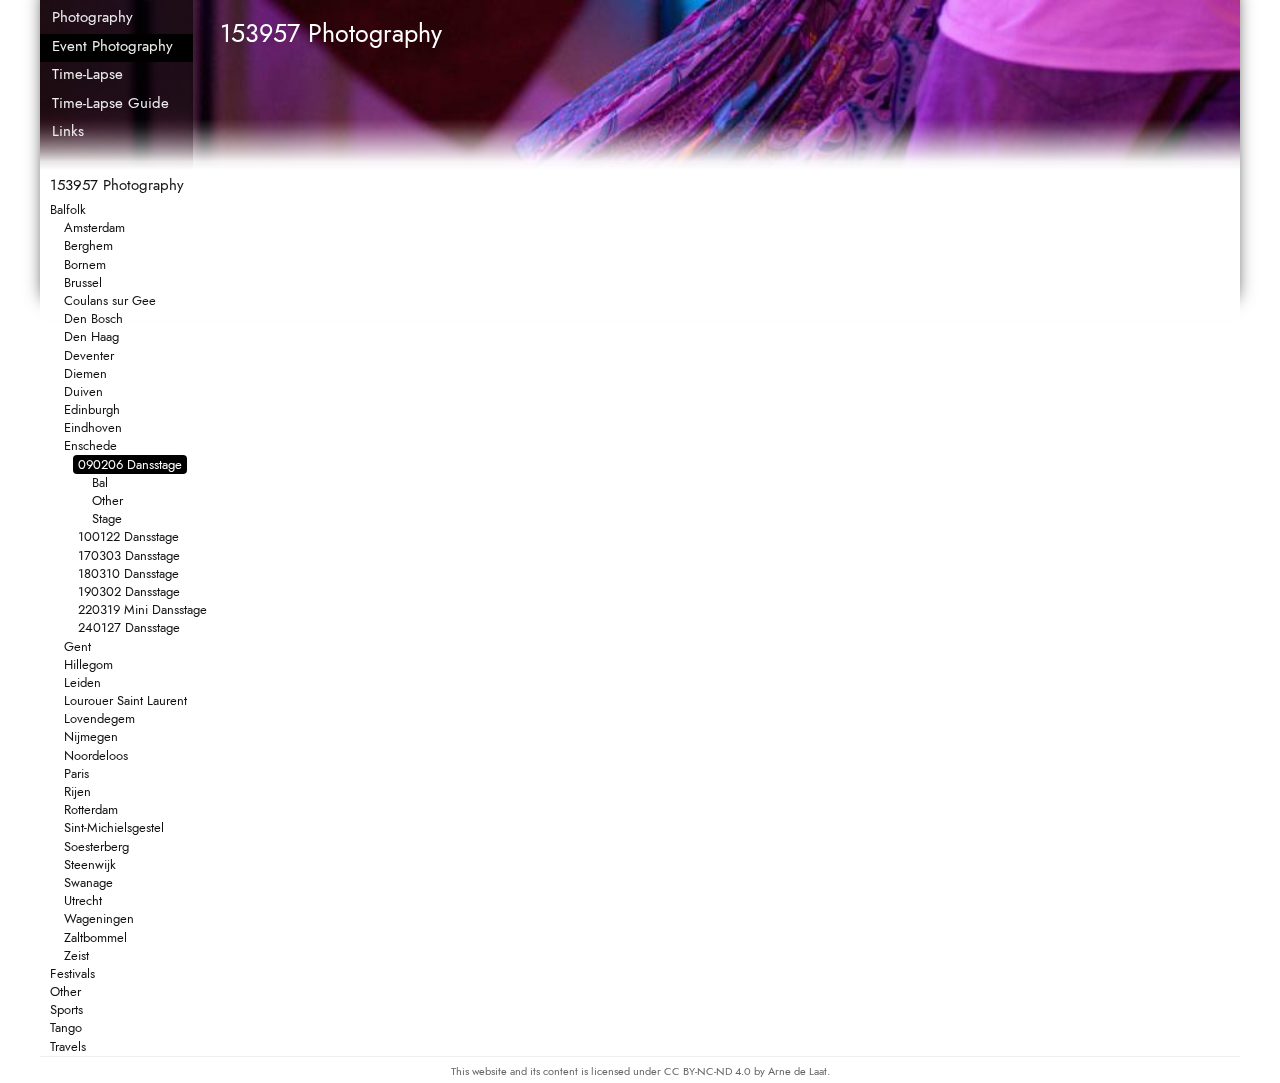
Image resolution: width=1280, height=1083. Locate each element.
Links (68, 131)
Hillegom (88, 664)
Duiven (83, 391)
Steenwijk (90, 864)
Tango (66, 1027)
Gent (77, 646)
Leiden (82, 682)
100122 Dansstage (128, 536)
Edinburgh (92, 409)
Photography (92, 17)
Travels (68, 1046)
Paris (76, 773)
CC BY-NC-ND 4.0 (709, 1071)
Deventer (89, 355)
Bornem (85, 264)
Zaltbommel (95, 937)
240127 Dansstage (129, 627)
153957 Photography (117, 185)
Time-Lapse (87, 74)
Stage (107, 518)
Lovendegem (99, 718)
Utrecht (83, 900)
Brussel (83, 282)
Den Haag (91, 336)
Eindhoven (93, 427)
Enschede (90, 445)
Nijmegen (91, 736)
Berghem (88, 245)
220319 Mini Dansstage (142, 609)
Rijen (77, 791)
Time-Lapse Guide (110, 103)
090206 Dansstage (130, 464)
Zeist (76, 955)
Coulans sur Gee (110, 300)
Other (107, 500)
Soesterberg (96, 846)
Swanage (88, 882)
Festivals (72, 973)
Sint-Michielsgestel (114, 827)
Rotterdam (91, 809)
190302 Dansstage (129, 591)
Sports (66, 1009)
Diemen (85, 373)
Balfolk (68, 209)
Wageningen (99, 918)
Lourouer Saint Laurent (125, 700)
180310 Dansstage (128, 573)
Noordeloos (96, 755)
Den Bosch (93, 318)
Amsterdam (94, 227)
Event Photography (112, 46)
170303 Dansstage (129, 555)
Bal (100, 482)
